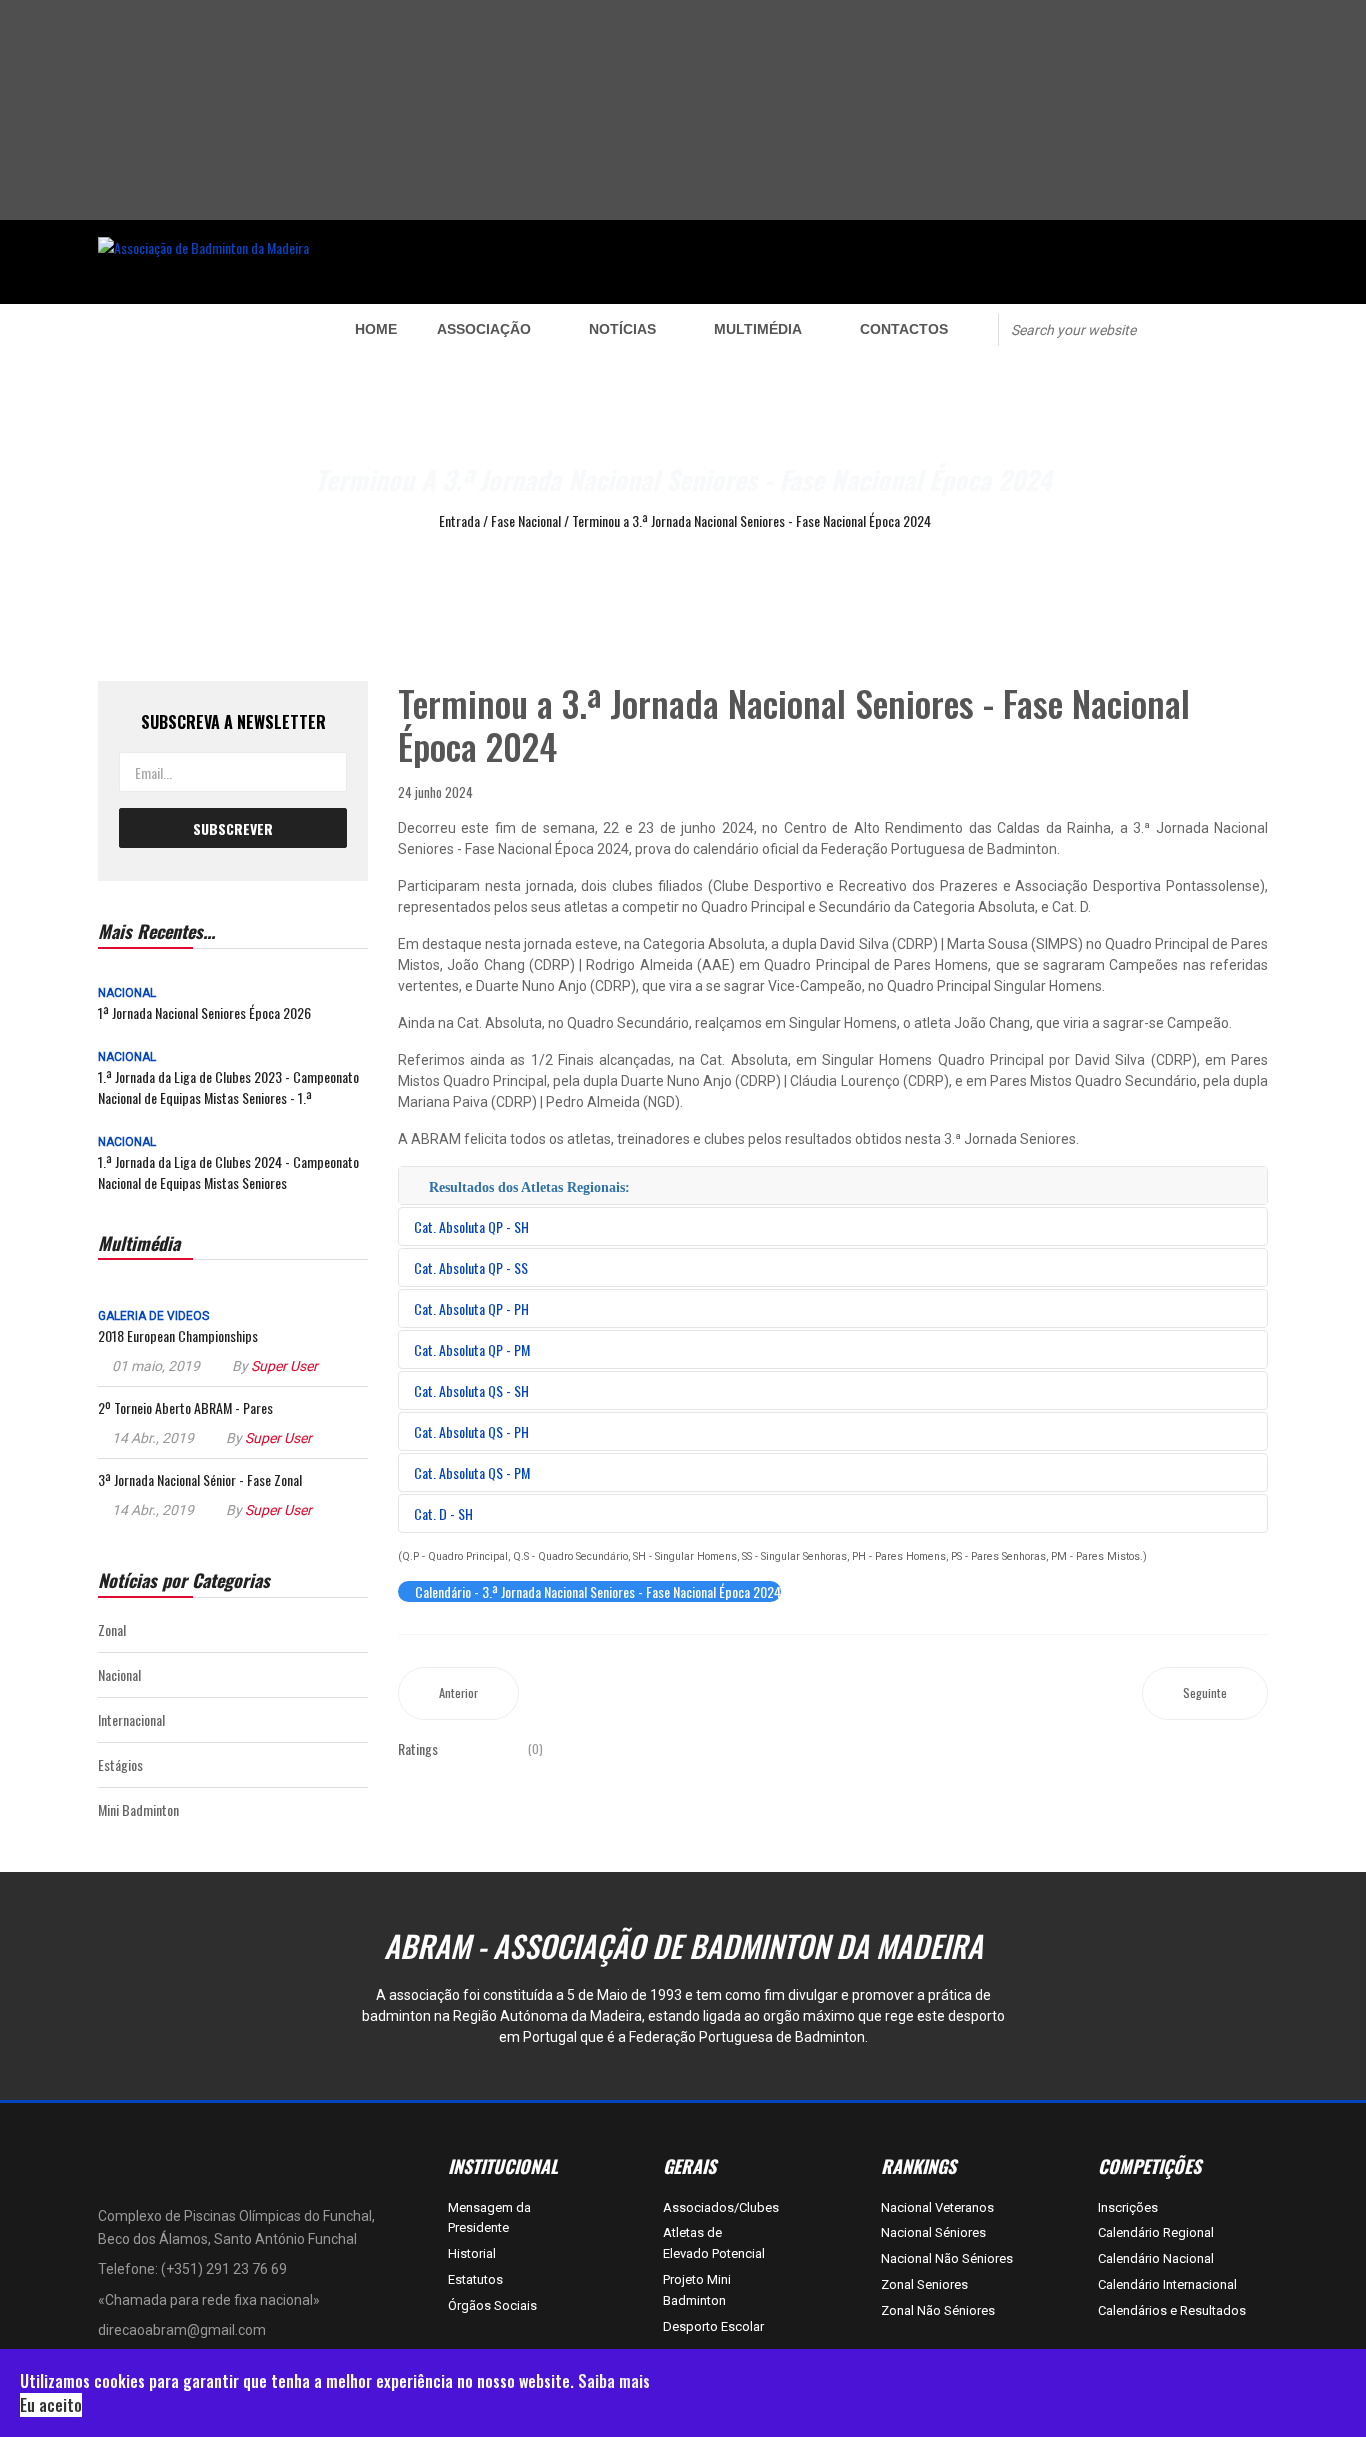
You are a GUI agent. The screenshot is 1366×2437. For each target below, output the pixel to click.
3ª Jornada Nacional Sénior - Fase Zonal (200, 1479)
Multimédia (758, 329)
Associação (484, 329)
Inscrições (1128, 2207)
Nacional (127, 993)
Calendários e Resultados (1172, 2310)
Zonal (112, 1629)
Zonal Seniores (924, 2284)
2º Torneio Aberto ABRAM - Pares (185, 1407)
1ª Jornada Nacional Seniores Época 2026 (204, 1012)
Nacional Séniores (933, 2232)
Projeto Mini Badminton (697, 2290)
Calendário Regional (1156, 2232)
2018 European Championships (178, 1335)
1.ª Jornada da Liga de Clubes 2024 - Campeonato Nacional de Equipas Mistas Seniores (228, 1172)
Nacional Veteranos (937, 2207)
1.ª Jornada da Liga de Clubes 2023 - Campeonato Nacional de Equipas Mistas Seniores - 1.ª (228, 1087)
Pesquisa (1194, 328)
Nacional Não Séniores (947, 2258)
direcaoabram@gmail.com (182, 2330)
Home (376, 329)
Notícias (622, 329)
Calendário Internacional (1167, 2284)
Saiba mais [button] (614, 2381)
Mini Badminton (138, 1809)
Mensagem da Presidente (489, 2218)
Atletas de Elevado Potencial (714, 2243)
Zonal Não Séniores (938, 2310)
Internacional (131, 1719)
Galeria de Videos (153, 1316)
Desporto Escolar (713, 2326)
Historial (472, 2253)
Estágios (120, 1764)
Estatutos (475, 2279)
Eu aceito (51, 2405)
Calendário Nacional (1156, 2258)
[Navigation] (200, 329)
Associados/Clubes (715, 2207)
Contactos (904, 329)
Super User (284, 1366)
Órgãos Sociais (492, 2305)
